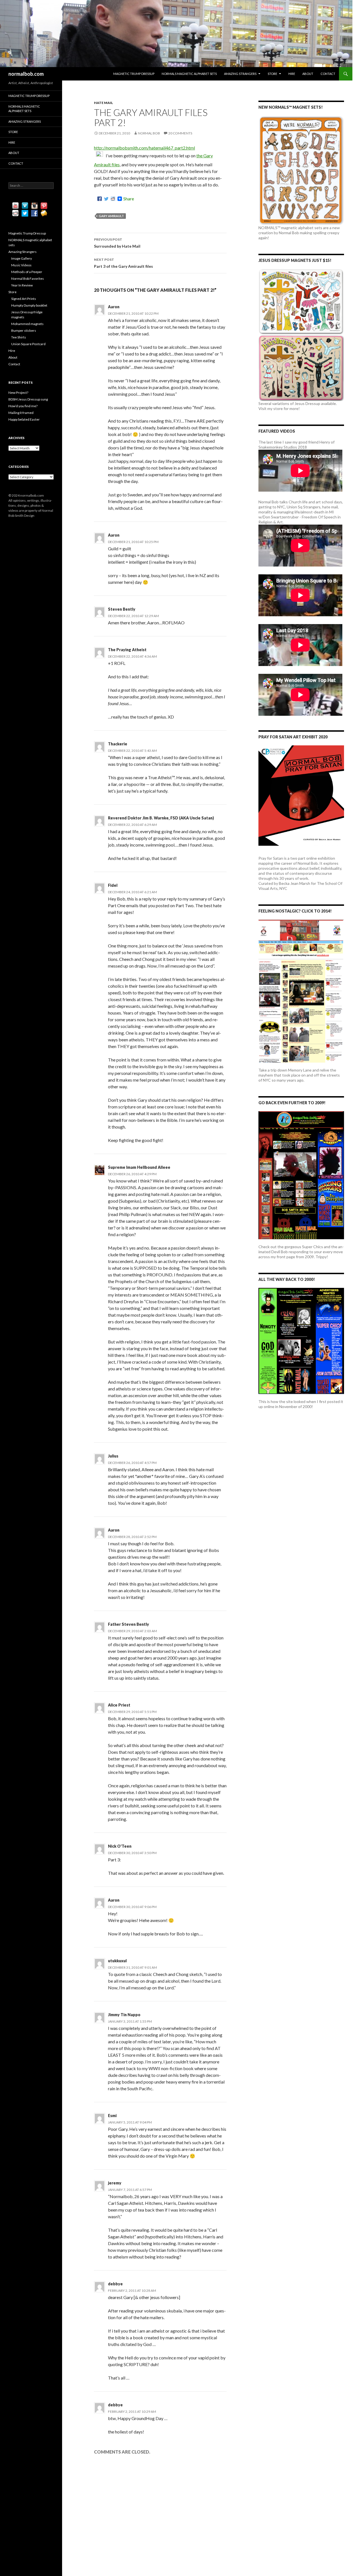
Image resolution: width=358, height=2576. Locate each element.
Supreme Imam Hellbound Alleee (139, 1167)
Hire (292, 74)
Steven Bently (122, 609)
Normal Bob (149, 133)
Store (272, 74)
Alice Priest (119, 1705)
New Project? (18, 393)
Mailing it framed (21, 413)
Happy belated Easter (24, 419)
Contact (328, 74)
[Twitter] (106, 199)
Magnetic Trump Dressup (134, 74)
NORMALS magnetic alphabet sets (189, 74)
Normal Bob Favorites (28, 279)
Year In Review (22, 285)
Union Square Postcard (28, 344)
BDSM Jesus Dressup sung (28, 399)
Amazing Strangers (240, 74)
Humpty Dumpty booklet (29, 305)
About (308, 74)
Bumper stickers (24, 330)
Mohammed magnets (27, 324)
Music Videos (21, 265)
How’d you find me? (23, 406)
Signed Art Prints (24, 299)
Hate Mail (103, 103)
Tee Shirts (19, 337)
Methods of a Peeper (27, 272)
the (200, 156)
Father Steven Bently (129, 1624)
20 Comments (180, 133)
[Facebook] (100, 199)
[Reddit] (113, 199)
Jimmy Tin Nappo (124, 2015)
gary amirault (111, 216)
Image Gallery (22, 258)
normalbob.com (26, 74)
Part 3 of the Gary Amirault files (123, 263)
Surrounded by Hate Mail (117, 243)
